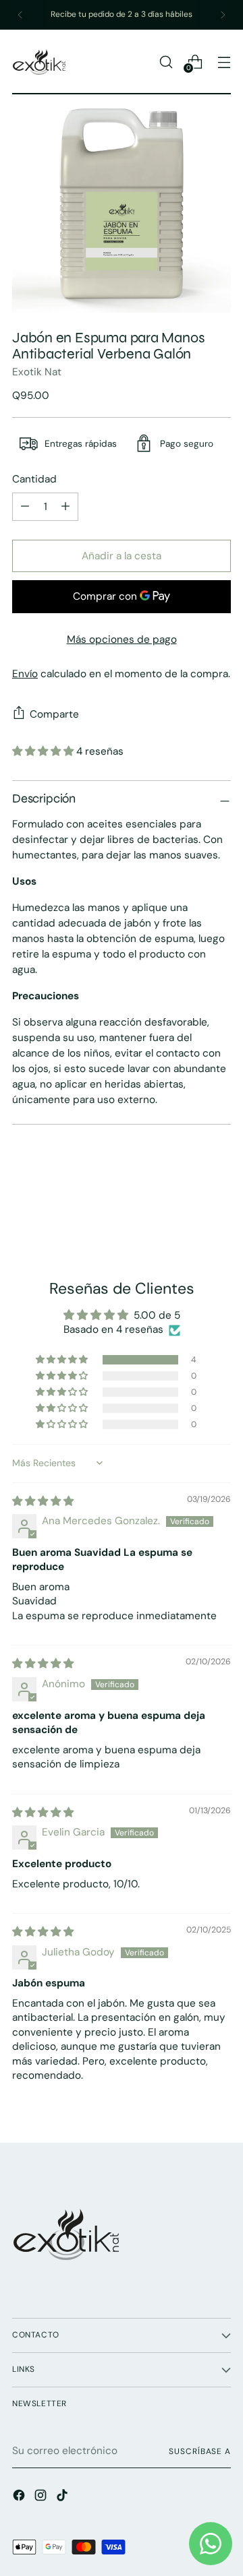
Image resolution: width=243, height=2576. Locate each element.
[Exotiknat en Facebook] (20, 2498)
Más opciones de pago (122, 639)
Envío (25, 674)
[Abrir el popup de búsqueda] (166, 62)
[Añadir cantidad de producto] (25, 507)
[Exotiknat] (39, 62)
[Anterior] (20, 15)
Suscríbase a (200, 2451)
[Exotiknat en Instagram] (42, 2498)
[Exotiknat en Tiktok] (63, 2498)
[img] (43, 1501)
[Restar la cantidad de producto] (65, 507)
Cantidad (34, 479)
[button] (44, 751)
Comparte (54, 714)
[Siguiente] (223, 15)
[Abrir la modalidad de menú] (224, 62)
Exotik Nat (37, 372)
